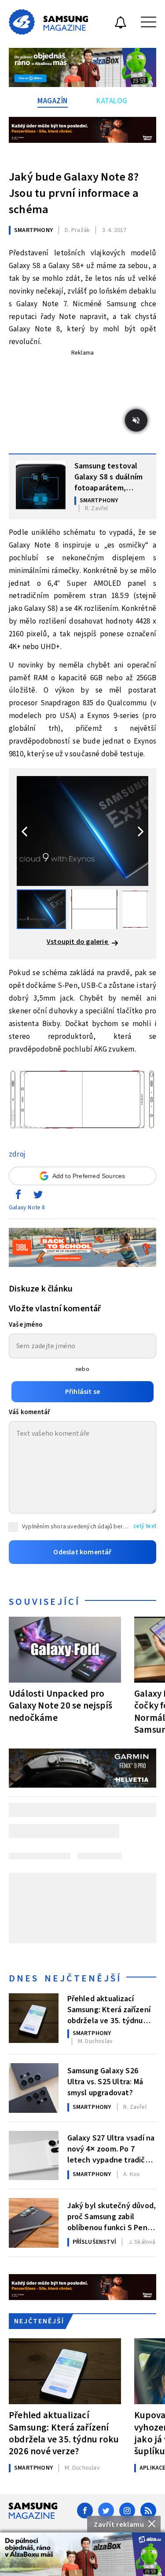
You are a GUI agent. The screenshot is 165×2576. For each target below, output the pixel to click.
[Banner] (82, 2554)
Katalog (112, 101)
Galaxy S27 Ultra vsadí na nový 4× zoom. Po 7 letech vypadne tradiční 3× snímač (111, 2148)
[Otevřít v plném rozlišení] (82, 1102)
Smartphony (33, 230)
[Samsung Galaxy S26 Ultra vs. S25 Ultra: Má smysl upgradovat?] (34, 2088)
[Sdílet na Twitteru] (38, 1197)
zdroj (17, 1154)
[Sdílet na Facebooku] (18, 1197)
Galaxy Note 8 (27, 1208)
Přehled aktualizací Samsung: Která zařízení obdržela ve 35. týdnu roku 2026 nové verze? (109, 2009)
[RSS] (148, 2511)
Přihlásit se (82, 1392)
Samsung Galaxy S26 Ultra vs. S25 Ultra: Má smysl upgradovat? (105, 2081)
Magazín (53, 101)
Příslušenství (95, 2242)
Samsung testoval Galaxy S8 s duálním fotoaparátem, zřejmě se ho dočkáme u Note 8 (109, 476)
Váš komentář (29, 1412)
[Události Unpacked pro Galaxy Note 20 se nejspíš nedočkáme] (65, 1650)
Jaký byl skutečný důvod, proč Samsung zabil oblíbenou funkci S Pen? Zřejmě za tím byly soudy (112, 2216)
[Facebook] (85, 2511)
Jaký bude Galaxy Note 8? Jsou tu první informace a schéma (74, 193)
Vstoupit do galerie (78, 942)
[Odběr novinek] (121, 24)
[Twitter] (106, 2511)
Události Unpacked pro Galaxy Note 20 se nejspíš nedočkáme (60, 1705)
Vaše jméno (26, 1325)
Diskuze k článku (41, 1289)
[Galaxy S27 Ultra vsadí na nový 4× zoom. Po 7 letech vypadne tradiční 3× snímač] (34, 2156)
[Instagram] (127, 2511)
